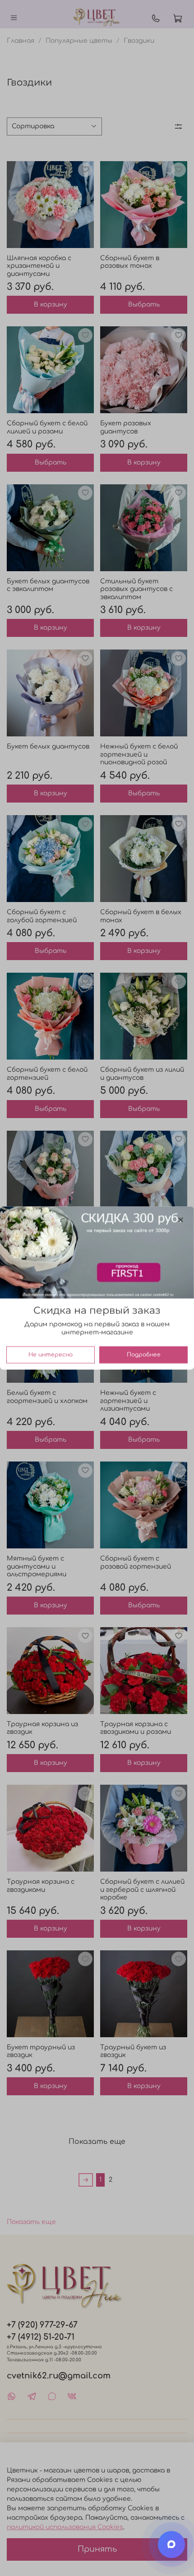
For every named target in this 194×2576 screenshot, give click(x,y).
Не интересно (51, 1355)
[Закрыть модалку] (181, 1220)
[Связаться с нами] (171, 2544)
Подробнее (144, 1355)
